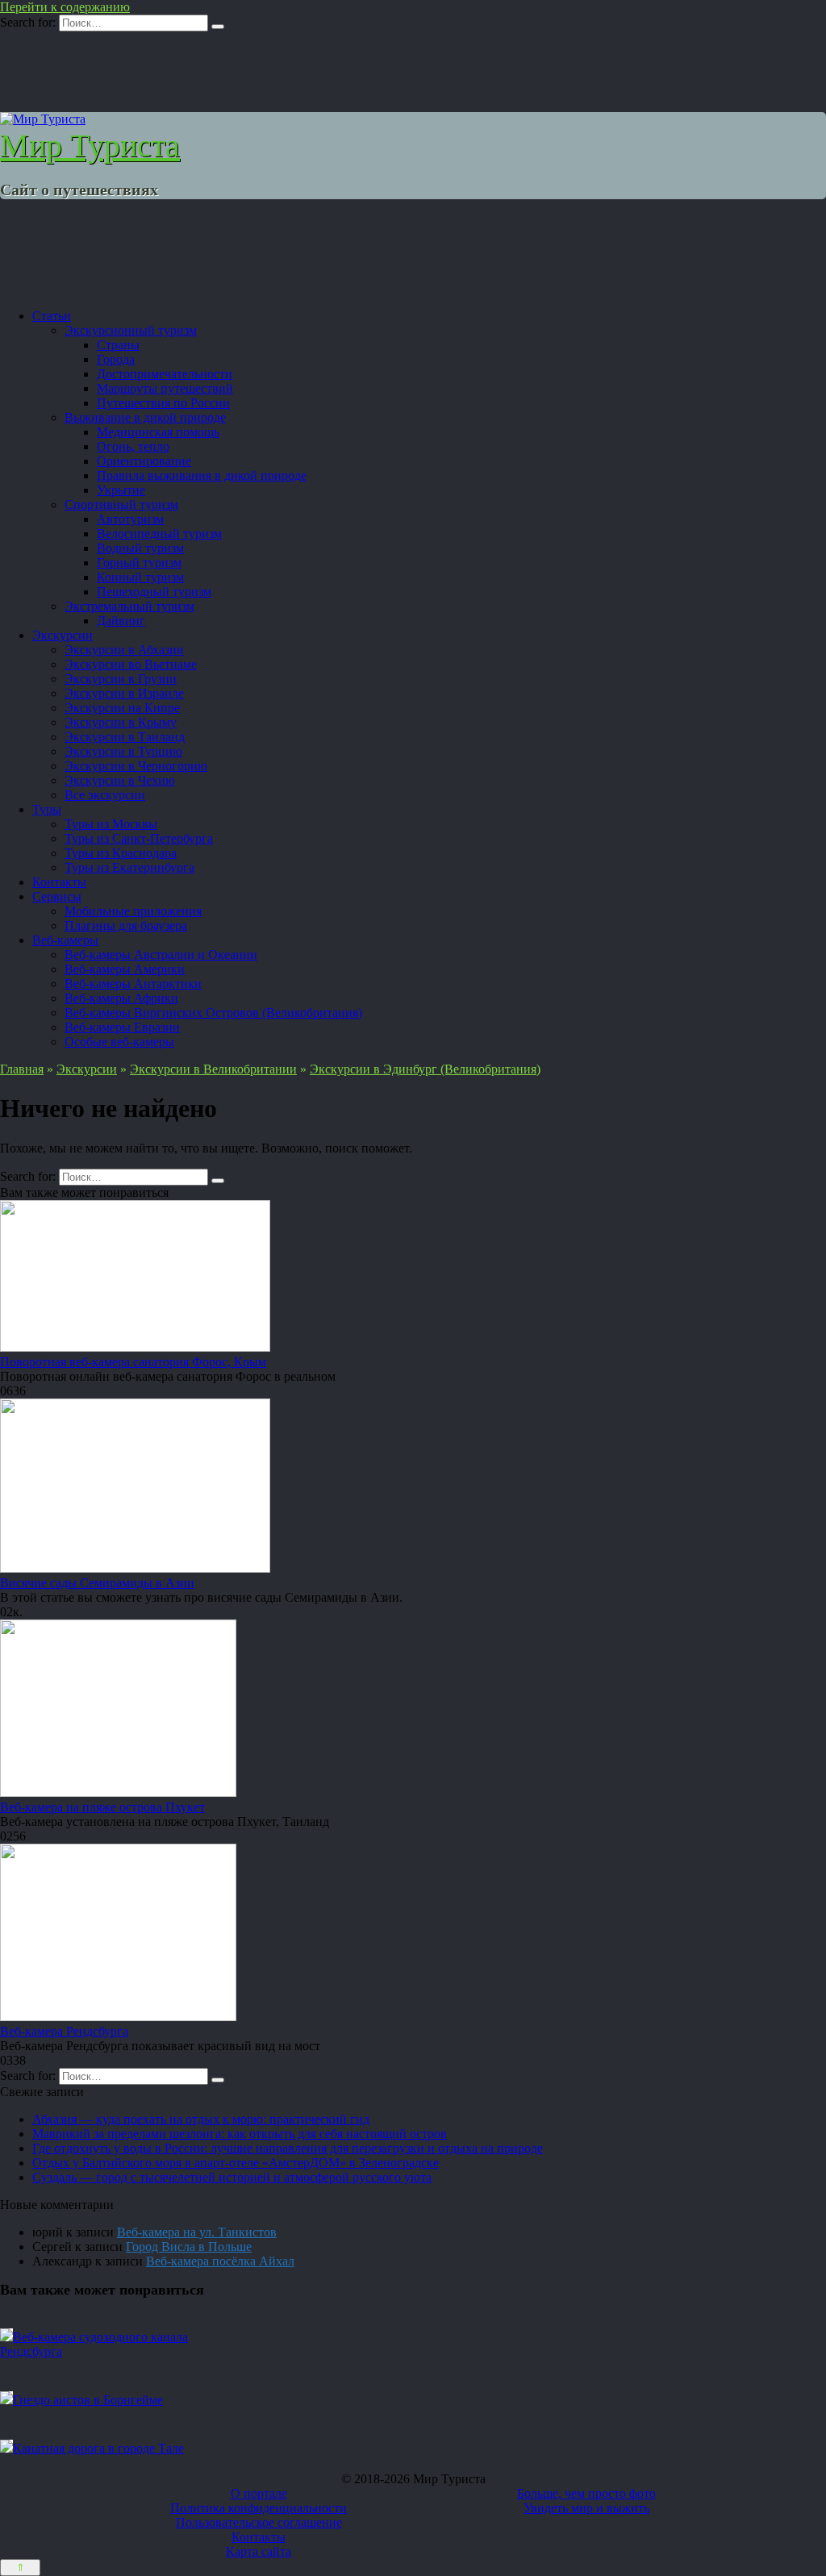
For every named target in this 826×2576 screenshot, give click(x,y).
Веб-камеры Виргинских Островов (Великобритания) (213, 1013)
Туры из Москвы (111, 824)
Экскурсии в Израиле (124, 693)
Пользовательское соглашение (259, 2522)
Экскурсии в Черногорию (136, 766)
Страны (118, 345)
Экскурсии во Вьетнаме (131, 664)
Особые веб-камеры (119, 1042)
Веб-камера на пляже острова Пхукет (102, 1807)
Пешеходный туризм (154, 592)
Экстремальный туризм (129, 606)
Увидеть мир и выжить (586, 2508)
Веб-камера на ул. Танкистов (197, 2232)
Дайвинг (121, 621)
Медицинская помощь (158, 432)
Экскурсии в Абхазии (124, 650)
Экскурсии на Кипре (122, 708)
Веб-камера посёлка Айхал (220, 2261)
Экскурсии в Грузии (121, 679)
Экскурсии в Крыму (121, 722)
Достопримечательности (165, 374)
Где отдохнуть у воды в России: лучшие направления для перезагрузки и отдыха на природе (288, 2148)
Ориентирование (144, 461)
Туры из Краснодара (121, 853)
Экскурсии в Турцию (123, 751)
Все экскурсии (105, 795)
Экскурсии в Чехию (120, 780)
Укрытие (121, 490)
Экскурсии (63, 635)
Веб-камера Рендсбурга (64, 2031)
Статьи (52, 316)
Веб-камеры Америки (125, 969)
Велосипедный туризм (159, 534)
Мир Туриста (90, 146)
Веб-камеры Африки (121, 998)
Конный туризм (140, 577)
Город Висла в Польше (189, 2247)
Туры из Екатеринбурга (129, 867)
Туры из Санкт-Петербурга (139, 838)
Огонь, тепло (133, 446)
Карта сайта (259, 2551)
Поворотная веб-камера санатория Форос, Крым (133, 1362)
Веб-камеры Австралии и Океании (161, 955)
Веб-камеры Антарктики (133, 984)
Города (116, 359)
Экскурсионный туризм (131, 330)
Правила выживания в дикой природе (202, 475)
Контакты (59, 882)
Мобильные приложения (133, 911)
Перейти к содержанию (65, 7)
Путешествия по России (163, 403)
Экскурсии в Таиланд (125, 737)
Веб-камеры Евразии (122, 1027)
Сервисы (57, 896)
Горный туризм (139, 563)
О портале (259, 2493)
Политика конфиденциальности (259, 2508)
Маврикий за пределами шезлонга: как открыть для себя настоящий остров (240, 2134)
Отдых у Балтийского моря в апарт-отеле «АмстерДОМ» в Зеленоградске (236, 2163)
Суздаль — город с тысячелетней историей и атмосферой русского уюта (232, 2177)
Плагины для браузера (126, 925)
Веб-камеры (65, 940)
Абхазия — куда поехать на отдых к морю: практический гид (201, 2119)
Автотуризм (130, 519)
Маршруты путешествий (165, 388)
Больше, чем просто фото (586, 2493)
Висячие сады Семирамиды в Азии (97, 1583)
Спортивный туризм (121, 504)
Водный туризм (140, 548)
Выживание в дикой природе (145, 417)
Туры (47, 809)
